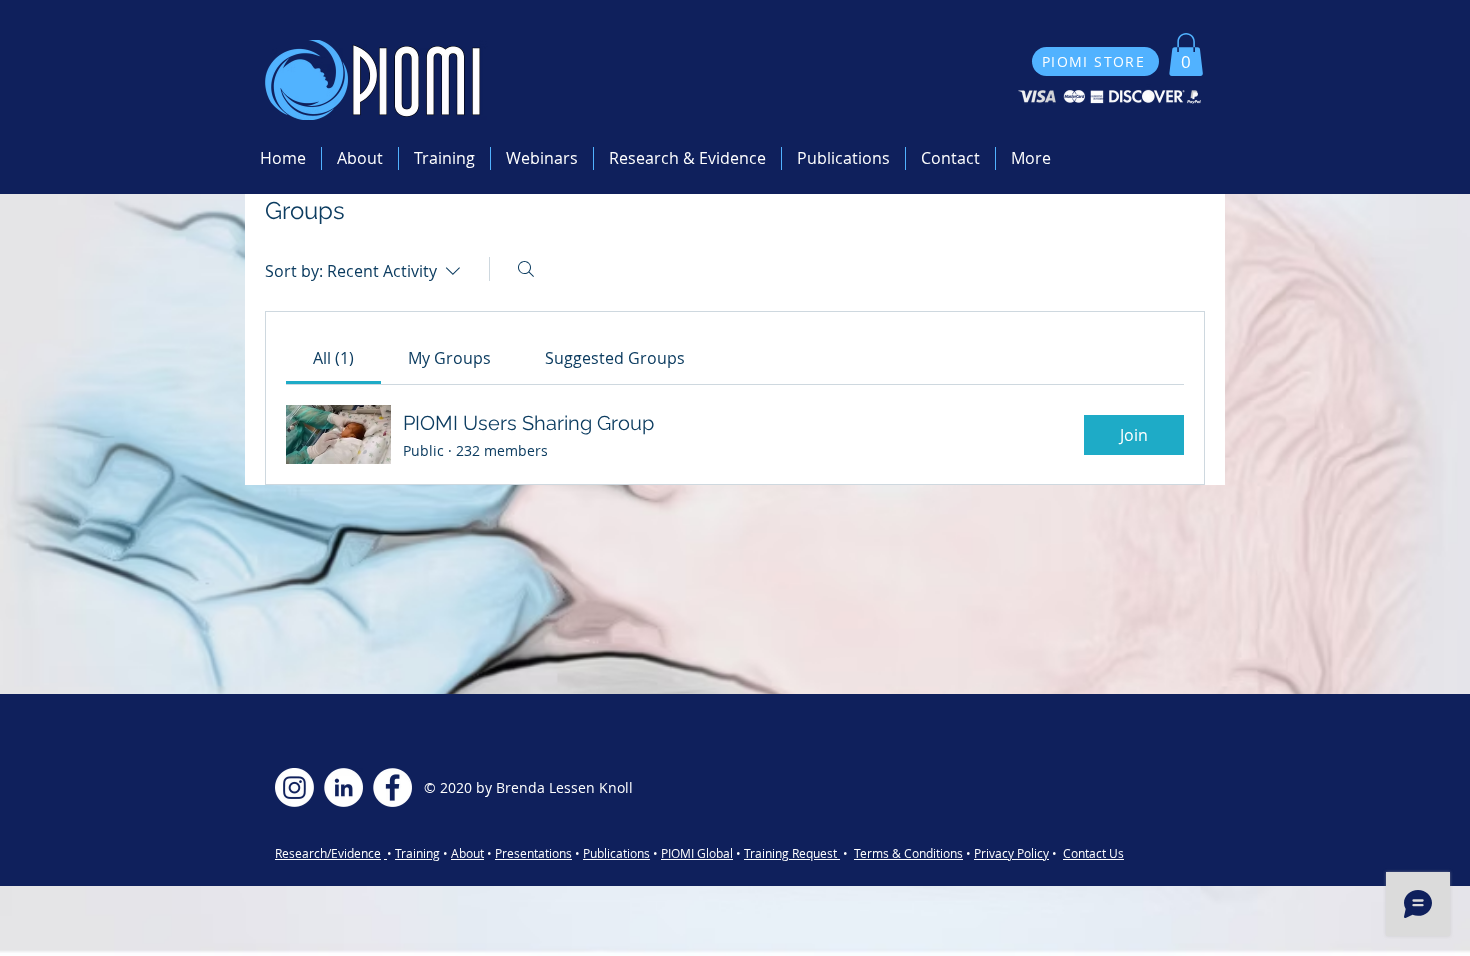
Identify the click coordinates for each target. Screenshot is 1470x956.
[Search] (526, 269)
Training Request (792, 853)
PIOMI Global (697, 853)
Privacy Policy (1011, 853)
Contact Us (1093, 853)
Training (417, 853)
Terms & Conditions (908, 853)
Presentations (533, 853)
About (467, 853)
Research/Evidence (328, 853)
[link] (333, 358)
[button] (1186, 54)
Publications (616, 853)
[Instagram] (294, 787)
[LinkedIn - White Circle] (343, 787)
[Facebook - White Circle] (392, 787)
